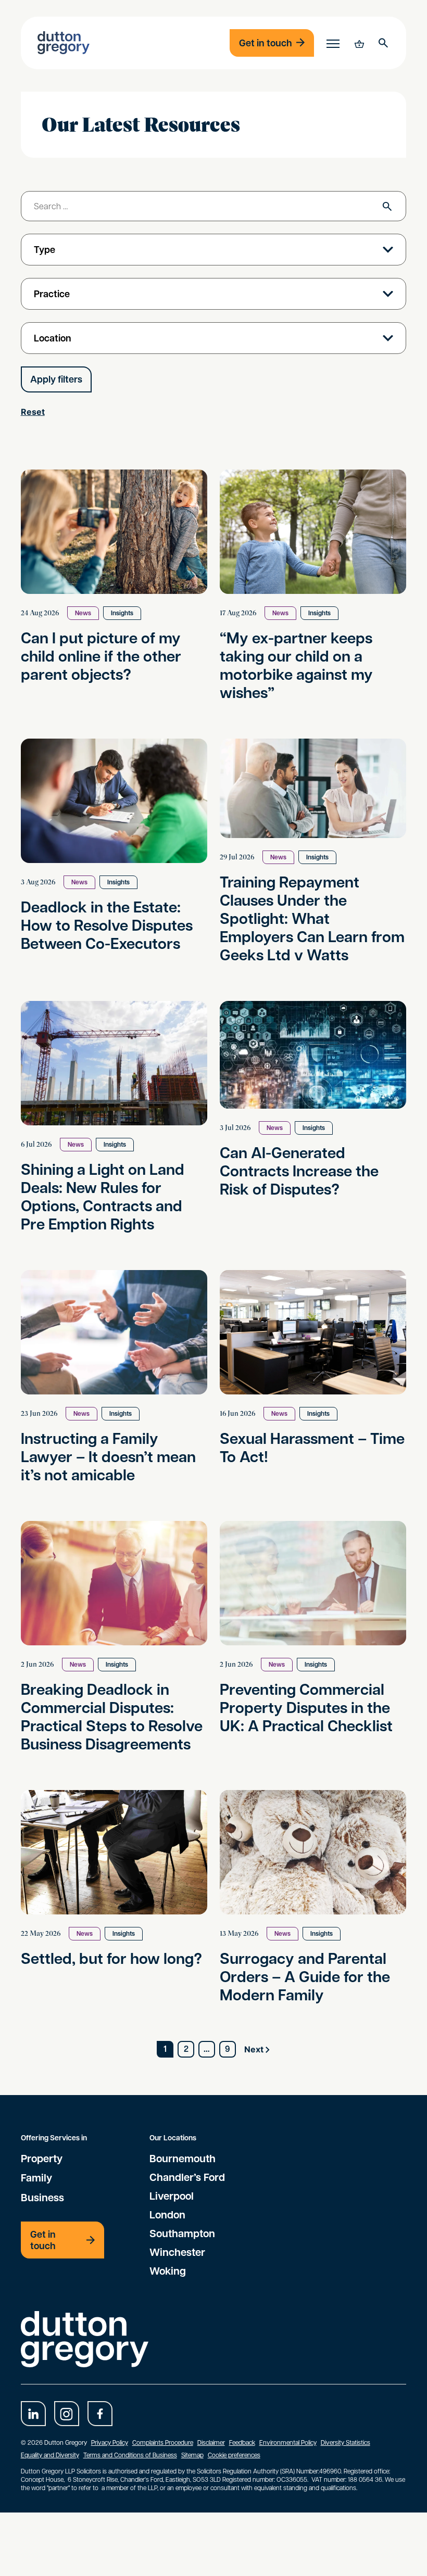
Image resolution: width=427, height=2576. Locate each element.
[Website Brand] (64, 43)
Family (36, 2177)
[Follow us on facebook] (100, 2414)
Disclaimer (211, 2442)
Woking (168, 2270)
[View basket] (358, 43)
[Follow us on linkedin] (33, 2414)
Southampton (182, 2233)
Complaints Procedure (163, 2442)
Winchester (177, 2252)
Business (42, 2197)
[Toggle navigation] (333, 43)
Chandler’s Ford (187, 2177)
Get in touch (266, 43)
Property (42, 2158)
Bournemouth (183, 2158)
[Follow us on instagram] (67, 2414)
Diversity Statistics (346, 2442)
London (167, 2214)
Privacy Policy (110, 2442)
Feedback (242, 2442)
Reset (33, 412)
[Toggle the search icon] (383, 43)
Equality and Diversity (50, 2455)
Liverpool (172, 2196)
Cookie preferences (234, 2455)
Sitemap (192, 2455)
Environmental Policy (288, 2442)
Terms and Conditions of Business (130, 2455)
